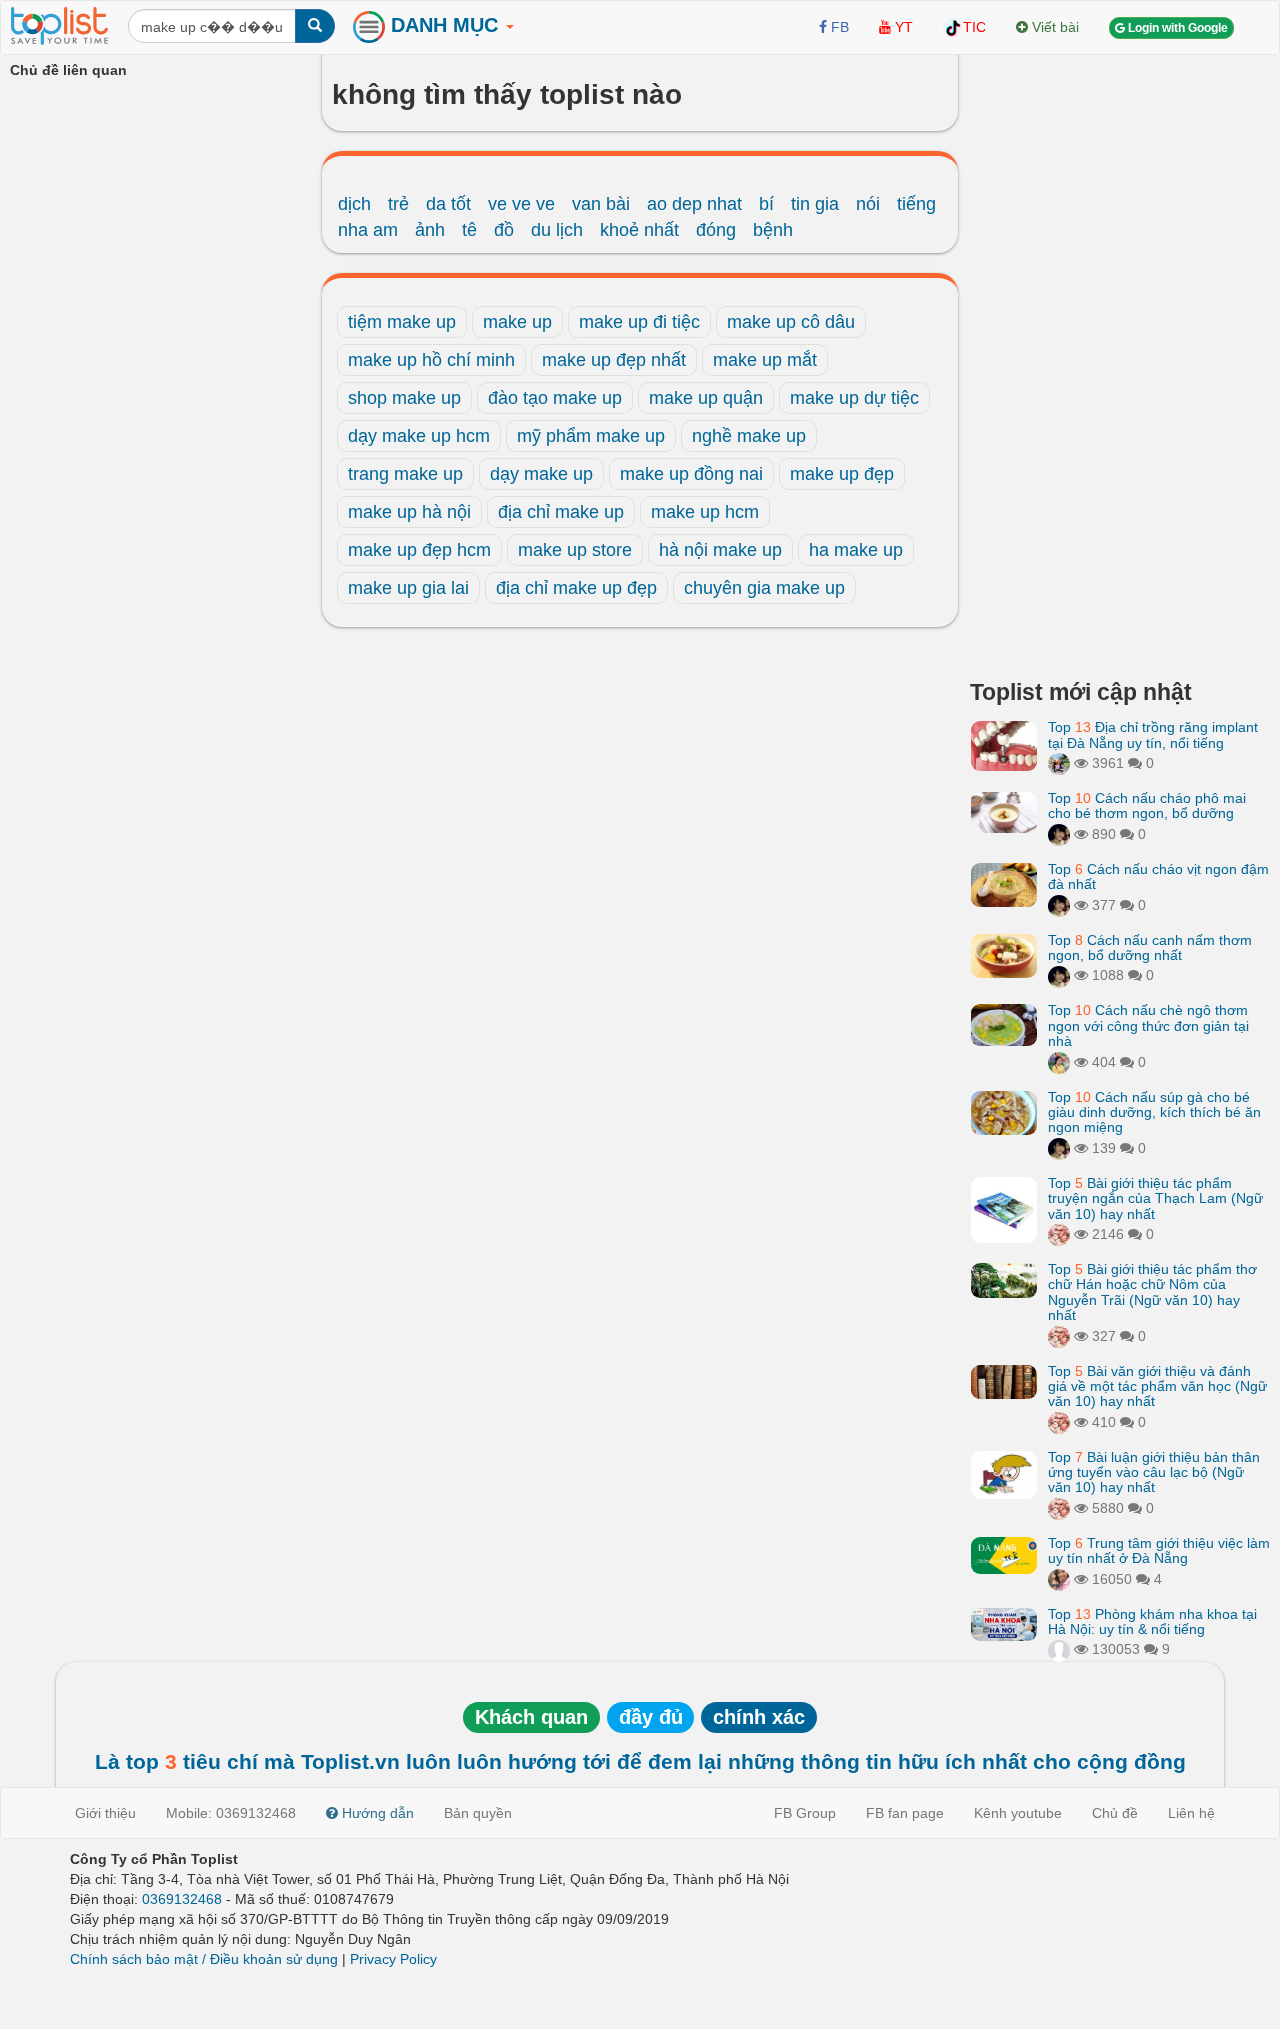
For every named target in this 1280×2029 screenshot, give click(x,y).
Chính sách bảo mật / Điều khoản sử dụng (204, 1959)
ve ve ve (521, 204)
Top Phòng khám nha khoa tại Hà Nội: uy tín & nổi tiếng (1152, 1621)
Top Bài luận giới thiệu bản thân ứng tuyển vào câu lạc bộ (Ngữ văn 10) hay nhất (1154, 1472)
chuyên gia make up (764, 588)
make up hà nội (409, 512)
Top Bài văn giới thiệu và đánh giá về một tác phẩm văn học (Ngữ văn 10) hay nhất (1157, 1386)
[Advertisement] (1120, 360)
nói (868, 204)
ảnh (430, 230)
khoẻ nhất (639, 230)
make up (517, 322)
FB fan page (905, 1813)
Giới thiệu (105, 1813)
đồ (504, 230)
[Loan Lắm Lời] (1059, 1062)
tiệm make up (402, 322)
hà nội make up (720, 550)
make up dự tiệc (854, 398)
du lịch (557, 230)
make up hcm (705, 512)
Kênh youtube (1018, 1813)
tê (469, 230)
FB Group (805, 1813)
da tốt (448, 204)
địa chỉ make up (561, 512)
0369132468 (182, 1899)
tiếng (916, 204)
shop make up (404, 398)
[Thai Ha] (1059, 1234)
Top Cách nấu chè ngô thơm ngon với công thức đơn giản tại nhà (1148, 1025)
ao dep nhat (694, 204)
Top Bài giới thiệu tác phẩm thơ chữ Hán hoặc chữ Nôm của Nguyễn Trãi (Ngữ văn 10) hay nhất (1152, 1292)
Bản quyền (478, 1813)
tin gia (815, 204)
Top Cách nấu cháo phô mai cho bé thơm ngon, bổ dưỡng (1147, 805)
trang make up (405, 474)
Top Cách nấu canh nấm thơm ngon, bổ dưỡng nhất (1150, 947)
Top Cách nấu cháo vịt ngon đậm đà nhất (1158, 876)
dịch (354, 204)
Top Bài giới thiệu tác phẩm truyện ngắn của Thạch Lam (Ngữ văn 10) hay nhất (1155, 1198)
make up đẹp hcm (419, 550)
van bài (601, 204)
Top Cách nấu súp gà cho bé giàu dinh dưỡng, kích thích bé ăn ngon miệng (1154, 1112)
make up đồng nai (691, 474)
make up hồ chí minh (431, 360)
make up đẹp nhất (614, 360)
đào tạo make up (555, 398)
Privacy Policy (393, 1959)
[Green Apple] (1059, 1579)
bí (766, 204)
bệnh (773, 230)
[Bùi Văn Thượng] (1059, 1649)
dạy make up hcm (419, 436)
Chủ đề (1115, 1813)
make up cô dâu (791, 322)
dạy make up (541, 474)
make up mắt (765, 360)
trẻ (398, 204)
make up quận (706, 398)
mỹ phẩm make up (591, 436)
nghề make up (749, 436)
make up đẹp (842, 474)
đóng (716, 230)
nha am (368, 230)
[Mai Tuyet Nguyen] (1059, 763)
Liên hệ (1191, 1813)
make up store (575, 550)
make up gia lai (408, 588)
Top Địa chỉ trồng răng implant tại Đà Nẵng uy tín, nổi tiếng (1153, 734)
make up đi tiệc (639, 322)
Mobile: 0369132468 (231, 1813)
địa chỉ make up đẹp (576, 588)
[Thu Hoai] (1059, 834)
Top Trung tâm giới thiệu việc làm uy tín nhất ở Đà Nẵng (1159, 1550)
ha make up (856, 550)
